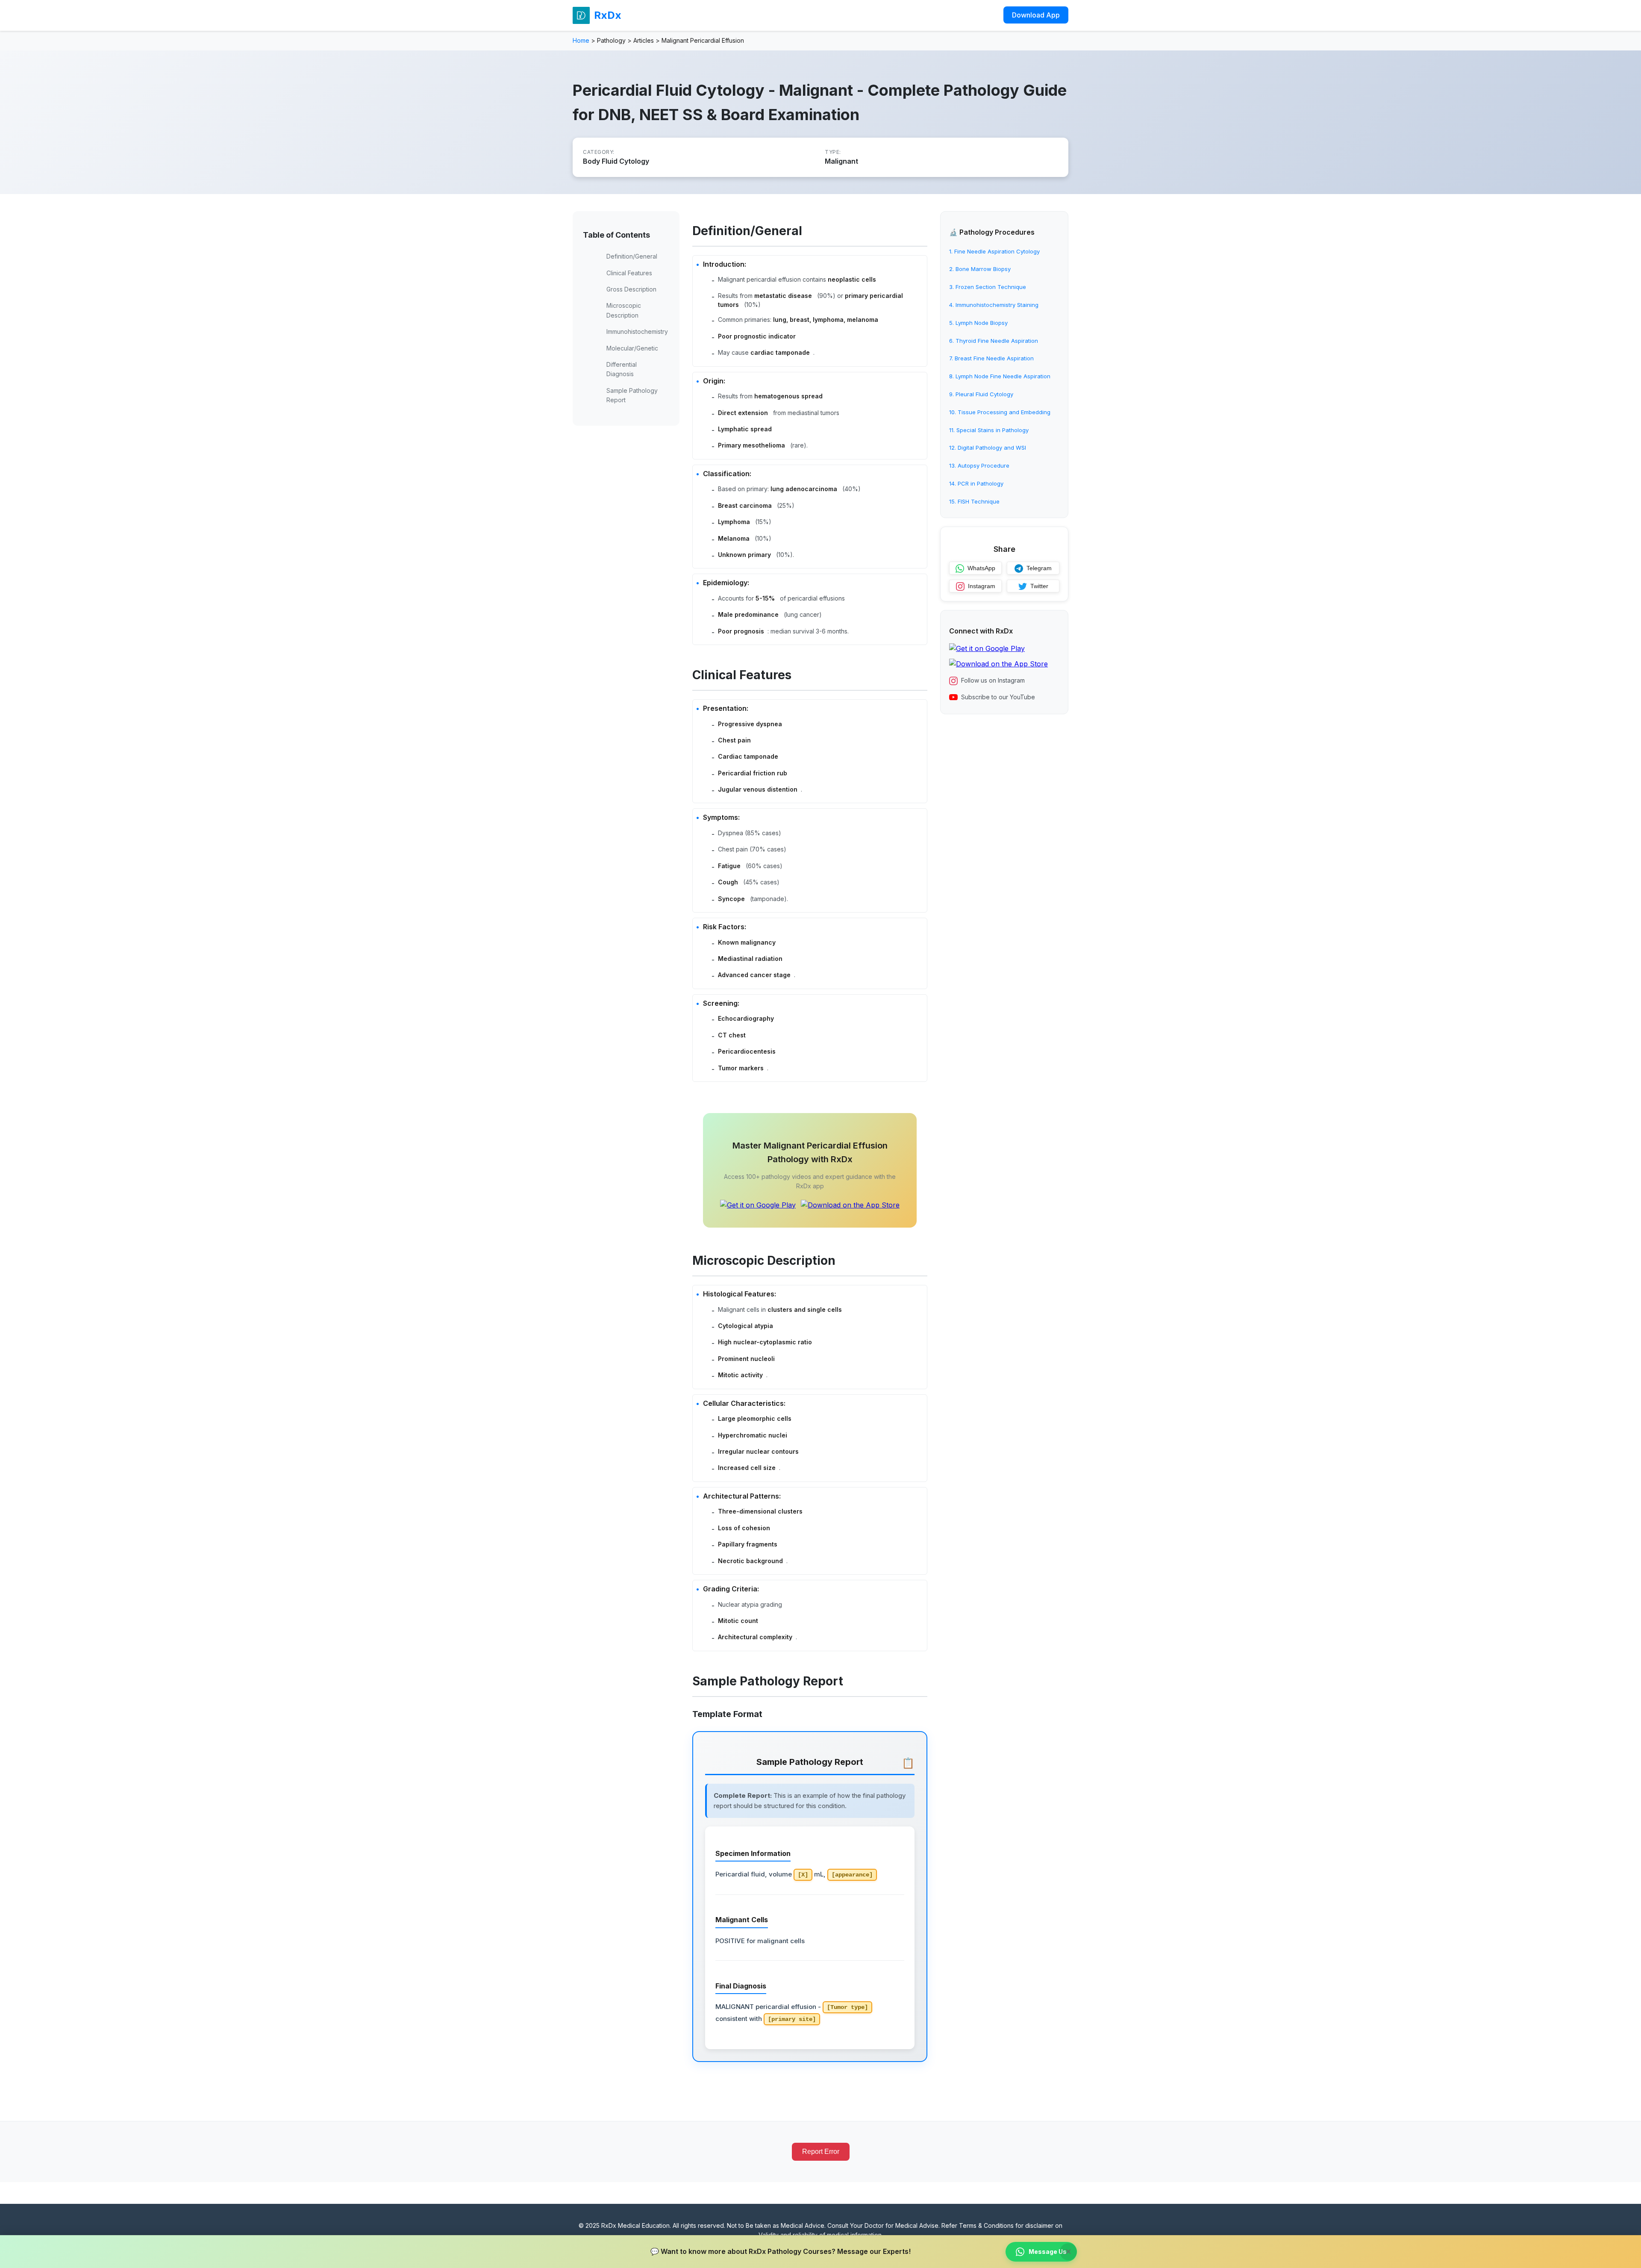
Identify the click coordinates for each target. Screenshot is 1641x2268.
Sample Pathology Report (632, 395)
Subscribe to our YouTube (998, 697)
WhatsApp (981, 568)
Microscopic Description (624, 310)
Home (581, 40)
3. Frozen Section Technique (988, 287)
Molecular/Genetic (632, 348)
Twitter (1039, 586)
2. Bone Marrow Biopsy (980, 269)
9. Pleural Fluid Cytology (981, 394)
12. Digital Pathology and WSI (988, 448)
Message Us (1048, 2252)
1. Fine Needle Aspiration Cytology (994, 251)
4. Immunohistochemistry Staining (994, 305)
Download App (1036, 15)
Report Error (821, 2152)
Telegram (1039, 568)
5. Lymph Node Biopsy (978, 323)
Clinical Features (629, 273)
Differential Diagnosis (622, 369)
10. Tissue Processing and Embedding (1000, 412)
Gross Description (631, 289)
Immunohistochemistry (637, 331)
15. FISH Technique (974, 501)
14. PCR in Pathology (976, 483)
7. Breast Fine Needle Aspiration (991, 359)
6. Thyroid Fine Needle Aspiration (994, 341)
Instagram (982, 586)
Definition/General (632, 256)
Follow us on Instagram (993, 681)
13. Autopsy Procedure (979, 466)
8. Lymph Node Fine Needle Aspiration (1000, 377)
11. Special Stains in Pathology (989, 430)
